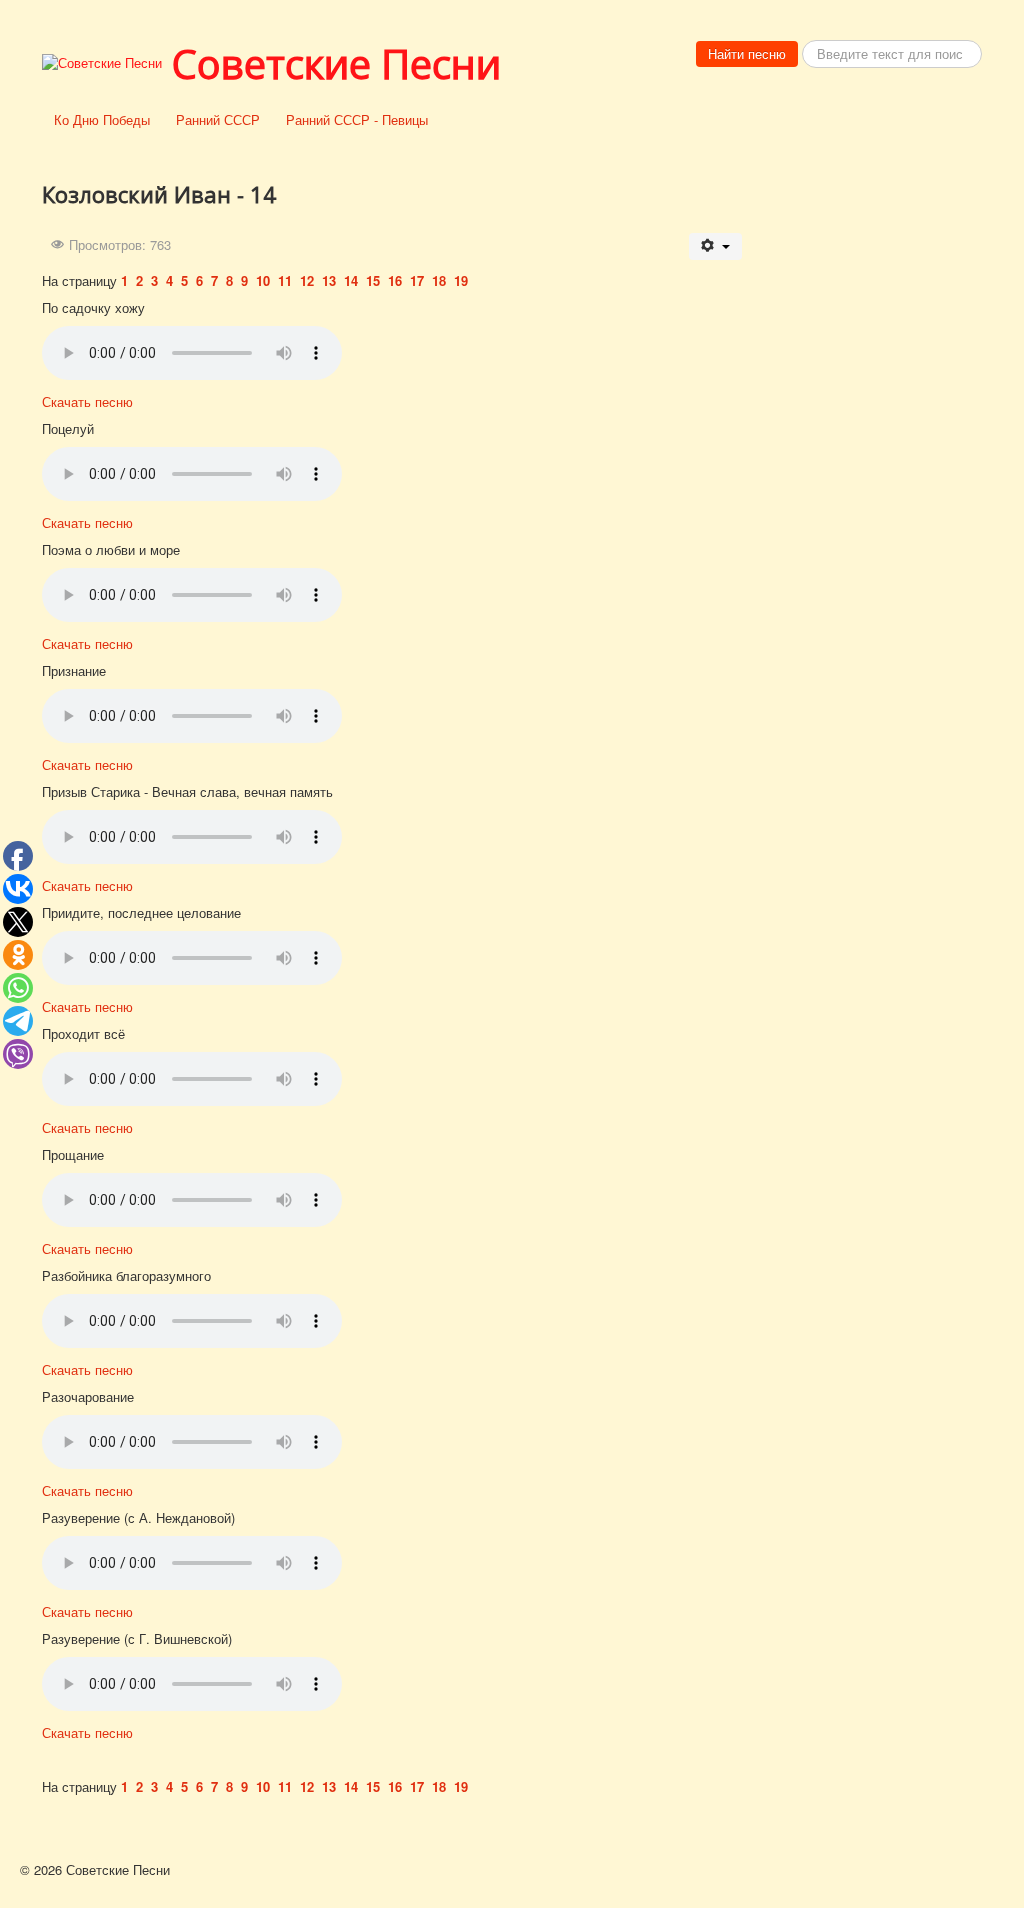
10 (265, 280)
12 (307, 280)
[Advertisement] (872, 452)
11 (285, 280)
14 (351, 280)
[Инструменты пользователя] (715, 246)
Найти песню (747, 53)
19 (461, 280)
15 (373, 280)
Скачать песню (87, 401)
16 (395, 280)
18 (439, 280)
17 (417, 280)
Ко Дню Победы (102, 119)
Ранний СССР (218, 119)
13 (329, 280)
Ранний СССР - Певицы (357, 119)
